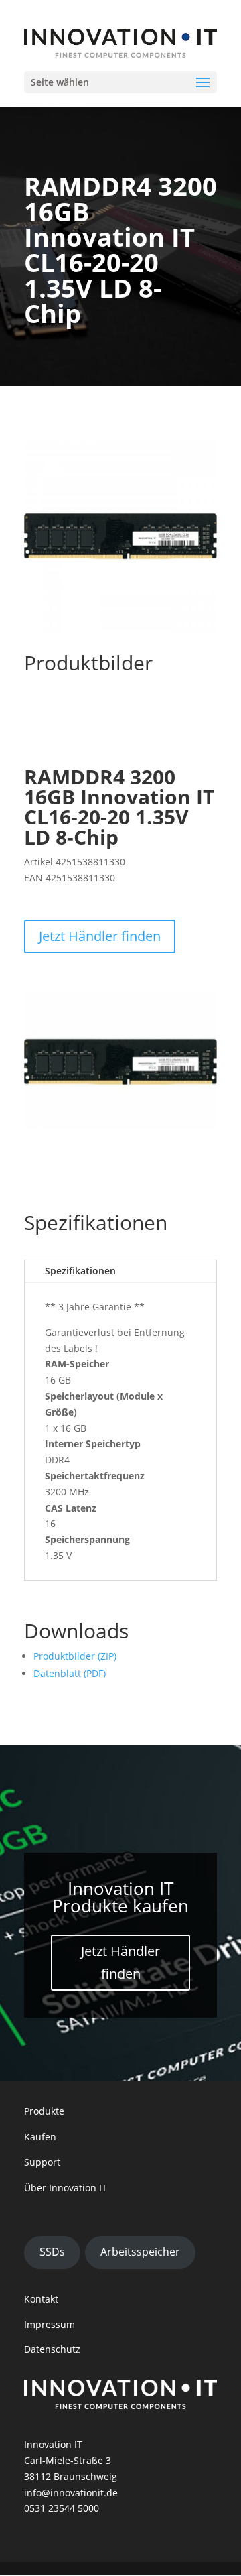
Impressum (50, 2324)
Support (42, 2162)
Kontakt (41, 2299)
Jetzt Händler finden (100, 936)
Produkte (44, 2111)
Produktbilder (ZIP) (75, 1656)
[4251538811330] (120, 1126)
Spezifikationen (80, 1271)
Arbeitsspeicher (140, 2252)
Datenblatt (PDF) (70, 1673)
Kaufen (40, 2137)
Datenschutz (52, 2349)
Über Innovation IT (66, 2188)
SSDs (52, 2252)
